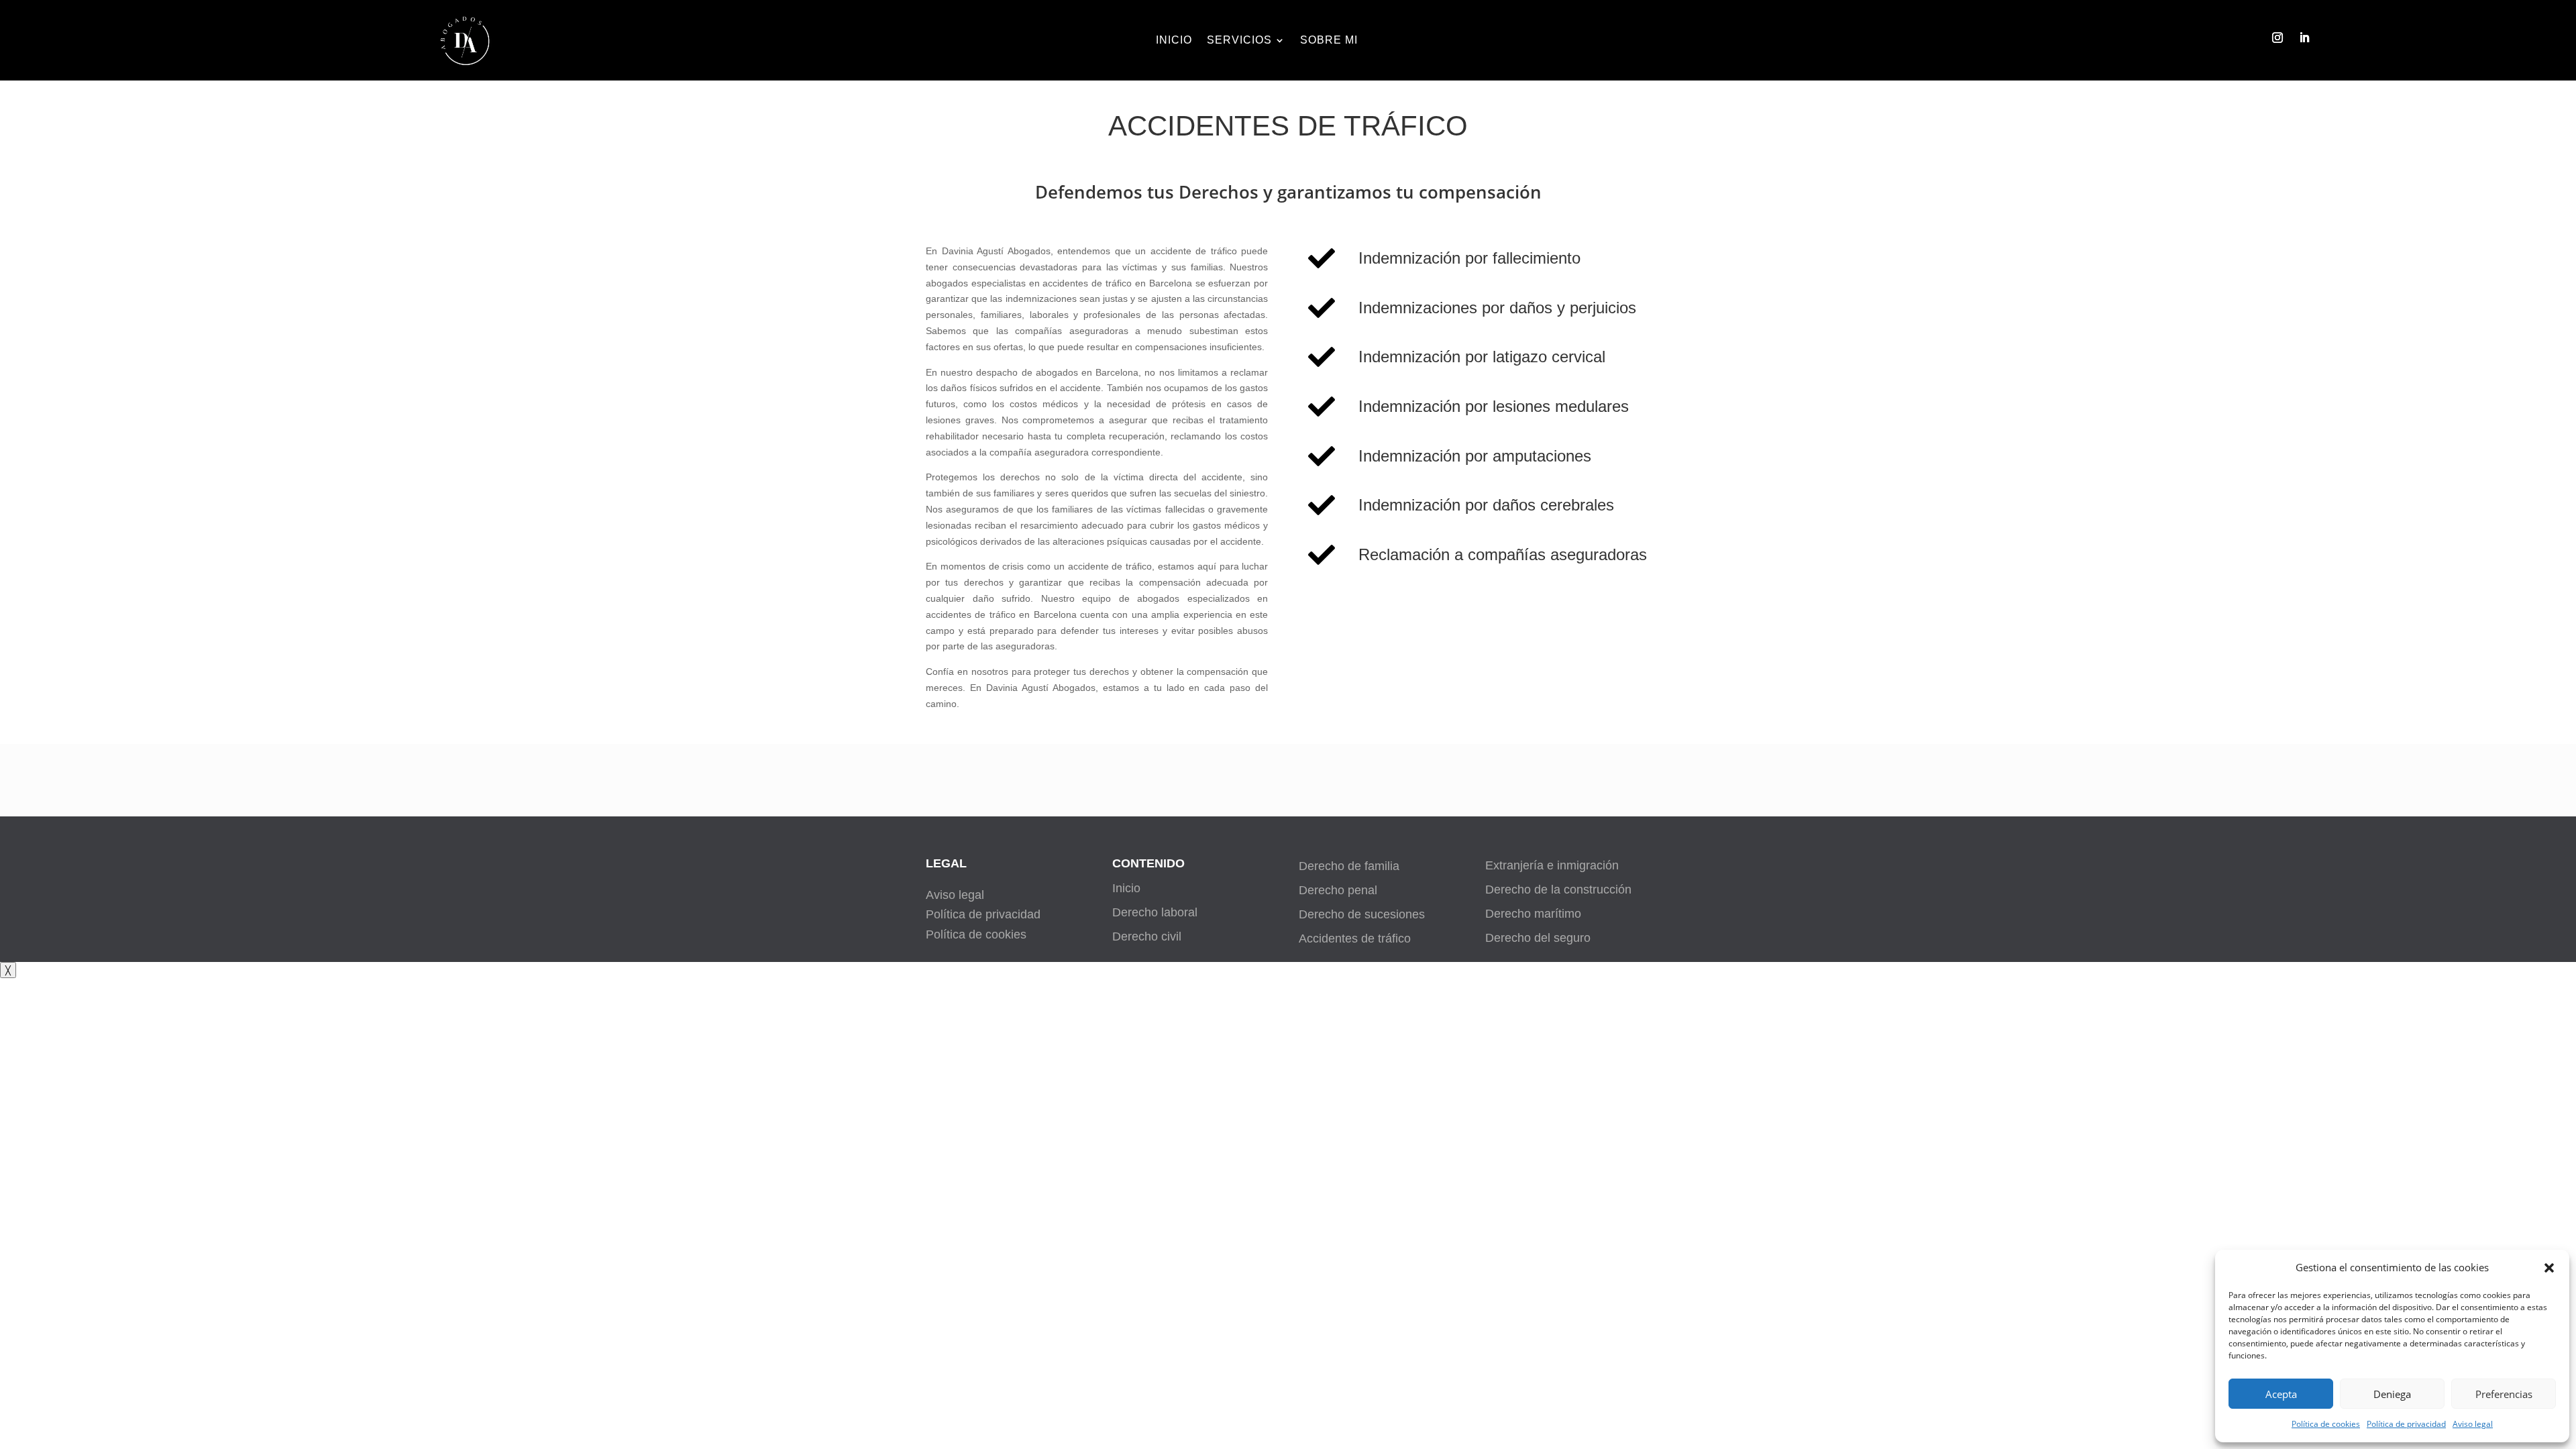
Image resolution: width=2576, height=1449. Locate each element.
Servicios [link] (1239, 41)
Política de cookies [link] (2326, 1424)
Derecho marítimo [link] (1533, 914)
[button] (2549, 1268)
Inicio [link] (1174, 41)
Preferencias (2504, 1394)
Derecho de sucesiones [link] (1362, 914)
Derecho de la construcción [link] (1558, 890)
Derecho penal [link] (1338, 890)
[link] (468, 70)
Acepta (2281, 1394)
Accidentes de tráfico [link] (1355, 938)
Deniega (2392, 1394)
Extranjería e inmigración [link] (1552, 865)
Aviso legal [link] (2473, 1424)
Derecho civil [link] (1147, 936)
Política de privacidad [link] (2406, 1424)
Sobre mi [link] (1329, 41)
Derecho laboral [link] (1155, 912)
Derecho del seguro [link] (1538, 938)
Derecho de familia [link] (1349, 866)
